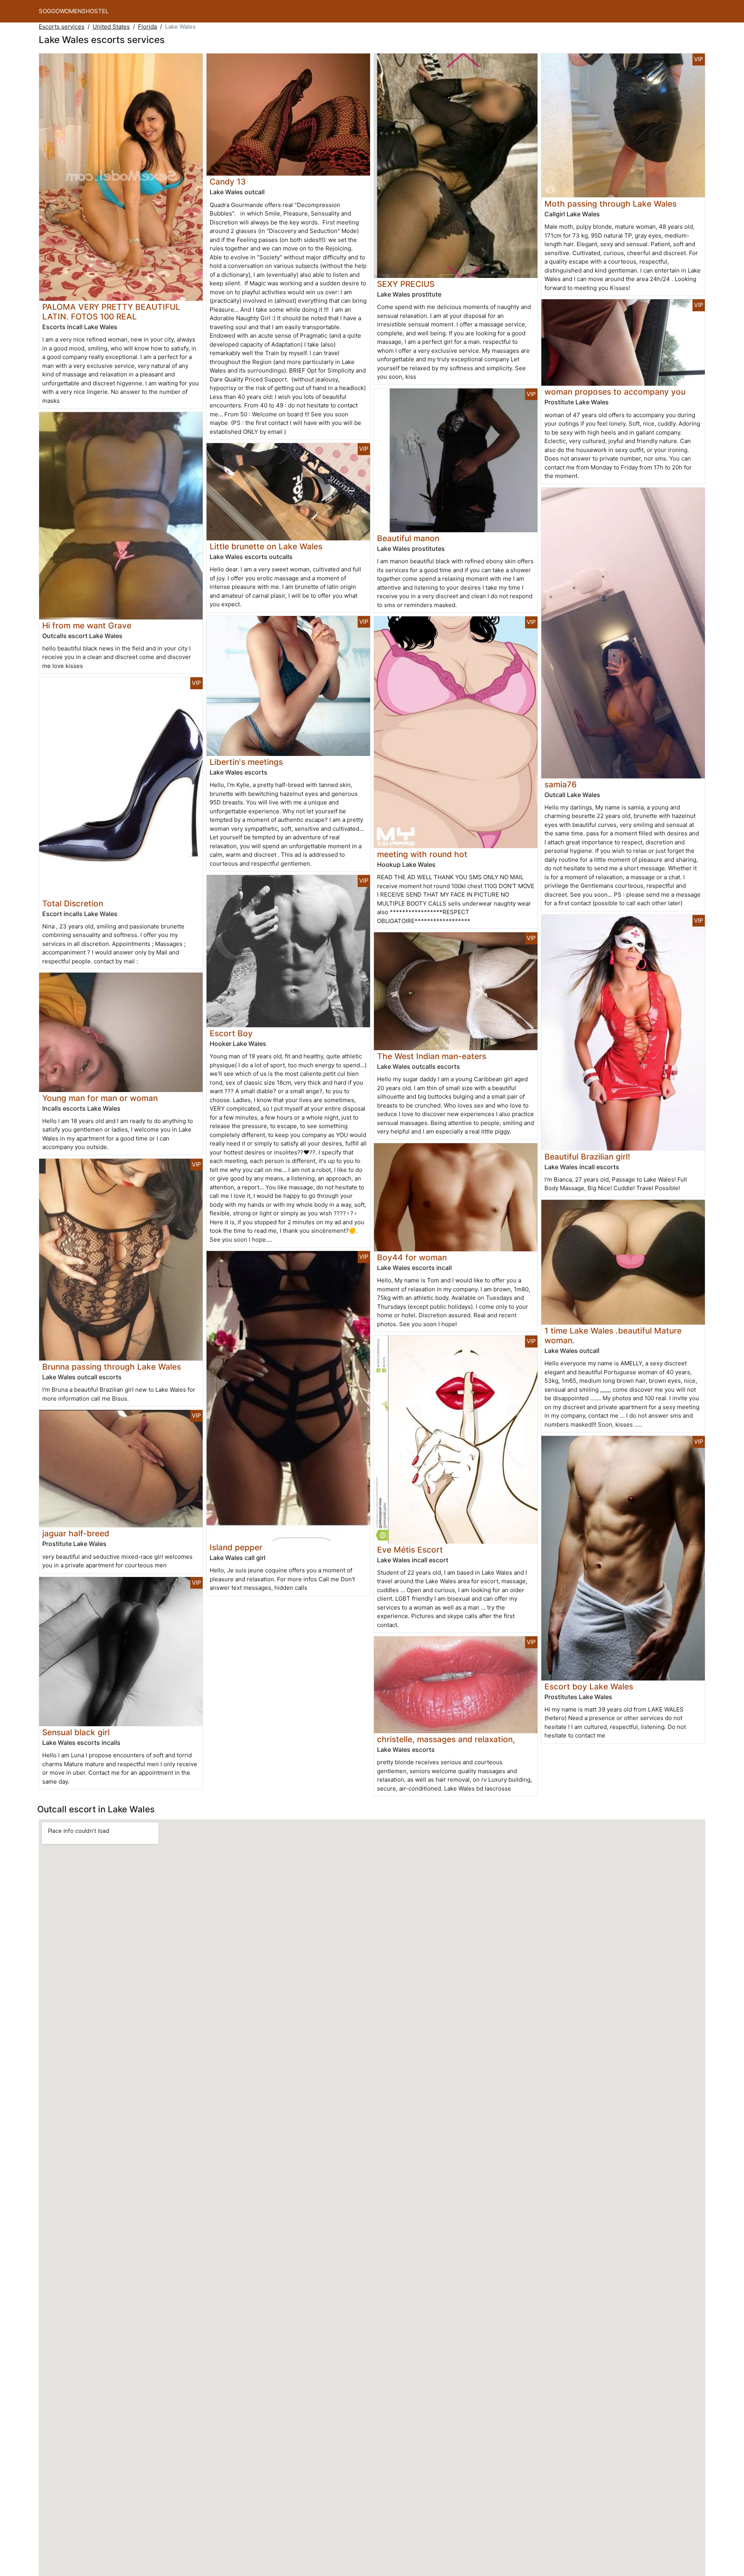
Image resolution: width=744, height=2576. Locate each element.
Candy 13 (228, 182)
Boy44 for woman (412, 1257)
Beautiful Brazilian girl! (587, 1157)
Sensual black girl (76, 1732)
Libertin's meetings (246, 762)
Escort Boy (231, 1033)
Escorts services (62, 27)
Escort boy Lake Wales (589, 1687)
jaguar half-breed (76, 1533)
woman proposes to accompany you (615, 392)
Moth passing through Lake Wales (611, 204)
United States (111, 27)
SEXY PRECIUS (406, 284)
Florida (147, 27)
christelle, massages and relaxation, (446, 1739)
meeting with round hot (422, 854)
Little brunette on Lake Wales (266, 546)
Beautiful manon (408, 538)
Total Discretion (73, 903)
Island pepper (236, 1547)
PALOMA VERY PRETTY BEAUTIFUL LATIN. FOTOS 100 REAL (111, 312)
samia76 (561, 784)
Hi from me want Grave (87, 625)
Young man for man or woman (100, 1098)
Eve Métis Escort (410, 1550)
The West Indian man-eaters (432, 1056)
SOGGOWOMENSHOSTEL (74, 11)
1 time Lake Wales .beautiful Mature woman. (613, 1335)
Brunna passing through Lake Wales (112, 1367)
